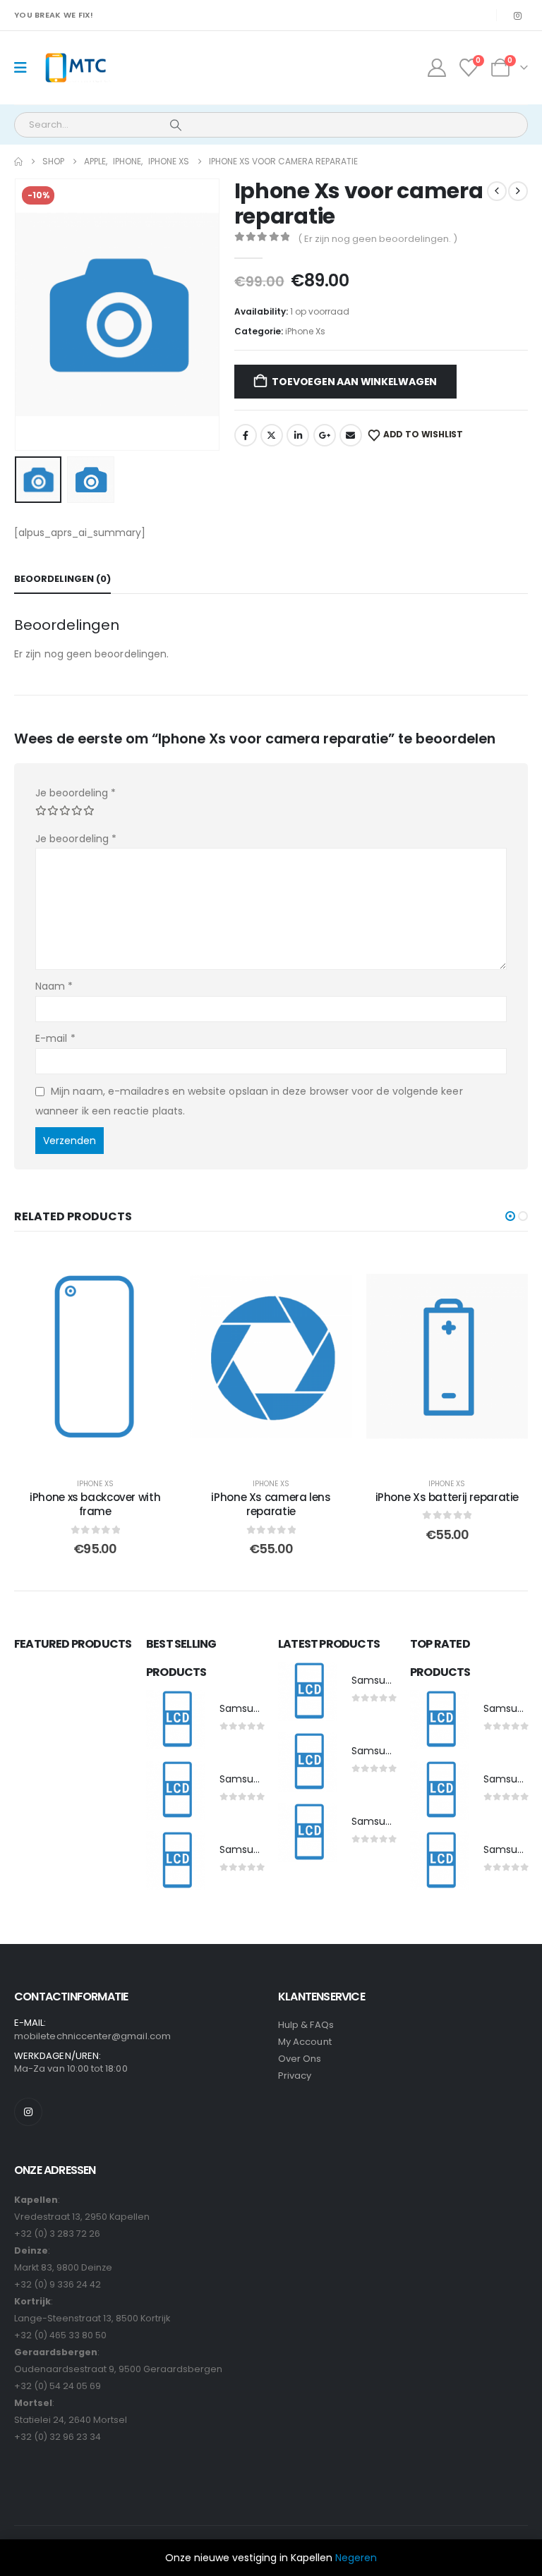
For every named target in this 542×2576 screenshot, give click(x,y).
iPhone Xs (305, 331)
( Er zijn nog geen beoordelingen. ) (378, 239)
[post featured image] (176, 1720)
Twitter (272, 435)
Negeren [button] (356, 2558)
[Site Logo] (75, 68)
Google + (325, 435)
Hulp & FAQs (306, 2025)
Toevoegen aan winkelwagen (354, 382)
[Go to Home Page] (18, 162)
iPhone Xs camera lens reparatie (271, 1504)
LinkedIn (298, 435)
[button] (32, 315)
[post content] (95, 1356)
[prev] (497, 191)
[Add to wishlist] (155, 1270)
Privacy (295, 2076)
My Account (305, 2042)
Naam (54, 986)
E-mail (55, 1038)
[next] (518, 191)
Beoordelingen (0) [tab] (62, 579)
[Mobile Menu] (25, 68)
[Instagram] (517, 16)
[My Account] (436, 68)
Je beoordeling (76, 793)
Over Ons (300, 2059)
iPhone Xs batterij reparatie (447, 1497)
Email (351, 435)
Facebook (246, 435)
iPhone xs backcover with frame (95, 1504)
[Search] (176, 125)
